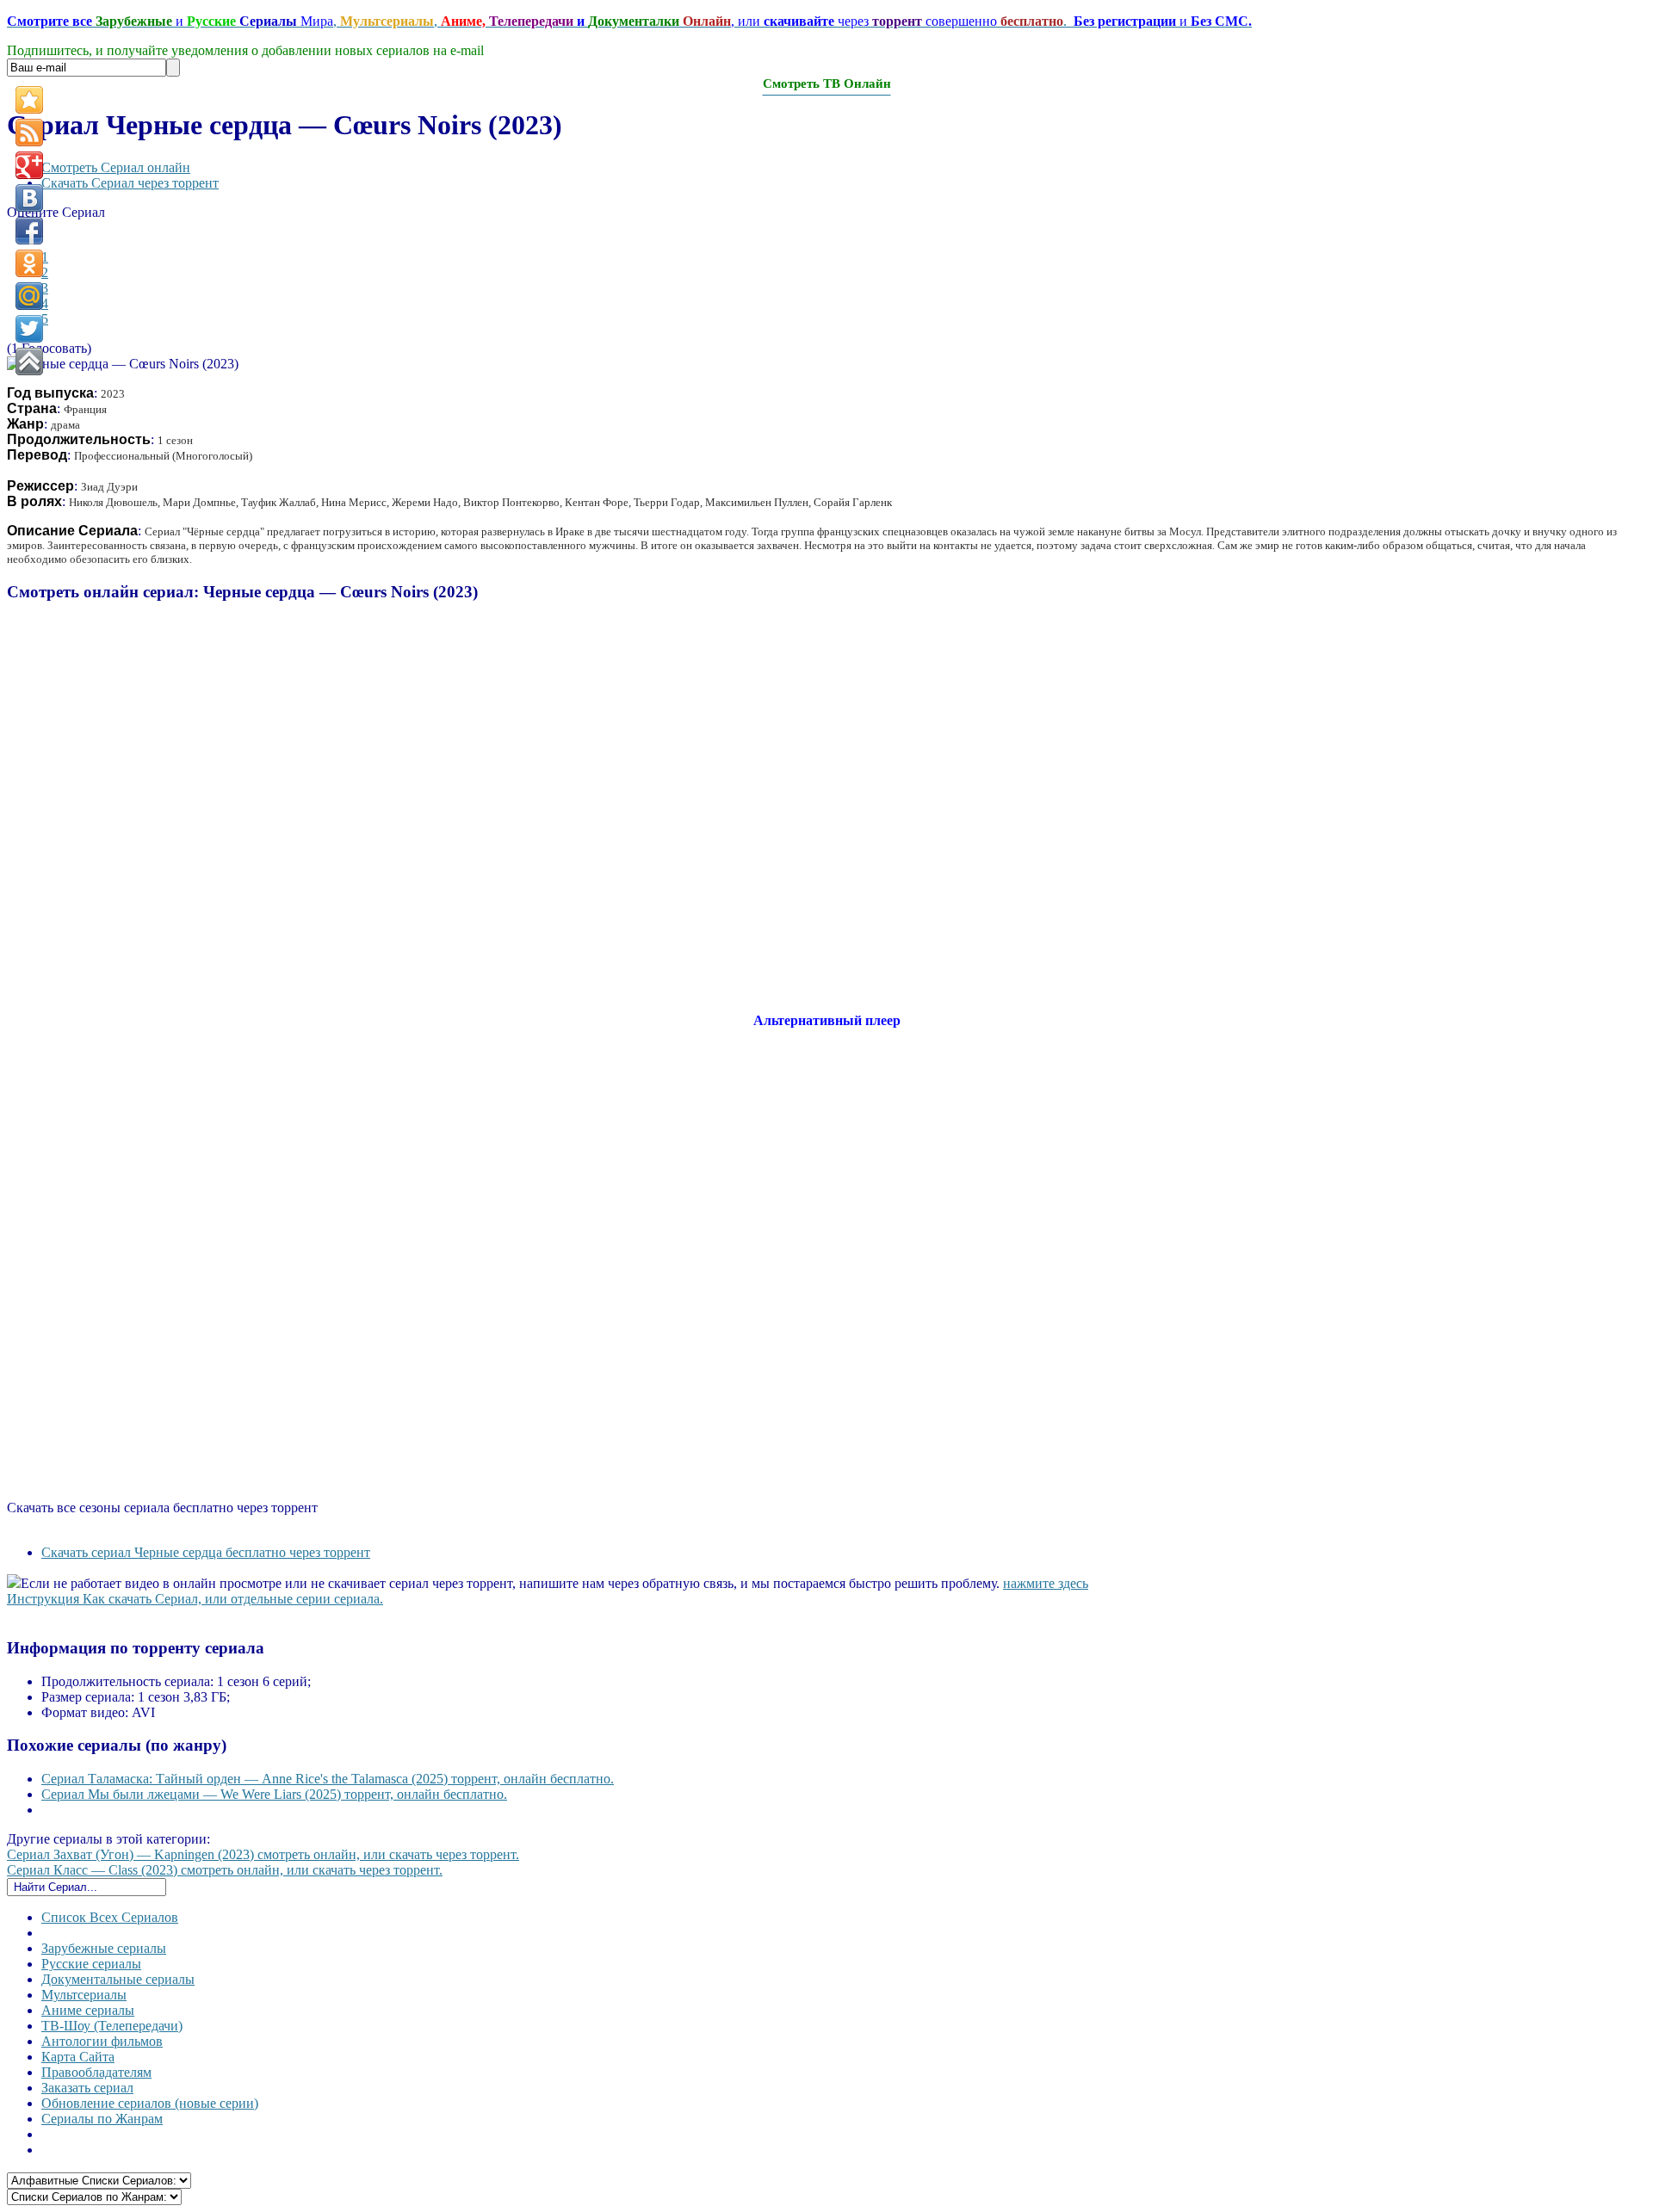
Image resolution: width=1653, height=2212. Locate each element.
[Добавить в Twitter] (29, 329)
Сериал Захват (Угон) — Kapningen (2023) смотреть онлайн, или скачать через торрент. (263, 1854)
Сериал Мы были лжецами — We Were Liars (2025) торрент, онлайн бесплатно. (274, 1794)
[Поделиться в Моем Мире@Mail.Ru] (29, 296)
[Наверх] (29, 361)
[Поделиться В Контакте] (29, 198)
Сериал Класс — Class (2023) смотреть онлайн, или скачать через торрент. (225, 1870)
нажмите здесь (1046, 1583)
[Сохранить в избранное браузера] (29, 100)
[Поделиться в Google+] (29, 165)
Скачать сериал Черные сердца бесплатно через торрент (206, 1552)
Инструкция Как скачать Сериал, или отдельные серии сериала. (195, 1599)
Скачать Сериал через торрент (130, 183)
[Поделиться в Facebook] (29, 231)
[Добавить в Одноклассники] (29, 263)
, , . (629, 21)
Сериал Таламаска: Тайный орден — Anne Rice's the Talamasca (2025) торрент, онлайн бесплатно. (328, 1779)
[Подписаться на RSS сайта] (29, 133)
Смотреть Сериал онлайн (116, 167)
